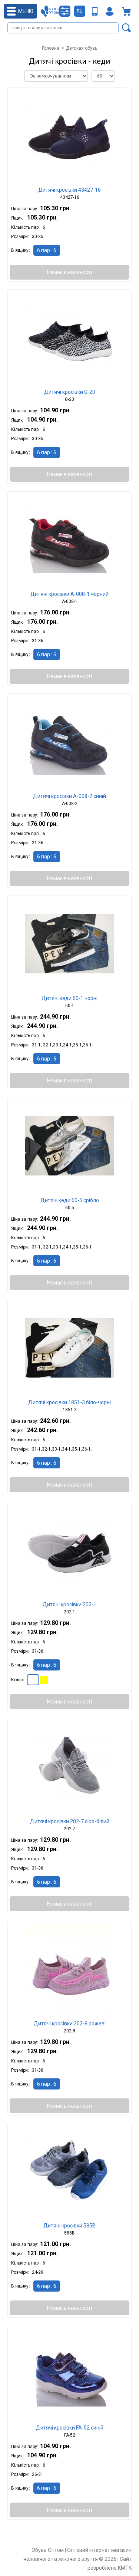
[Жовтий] (44, 1680)
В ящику (20, 250)
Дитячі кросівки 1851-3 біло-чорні (69, 1402)
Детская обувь (82, 48)
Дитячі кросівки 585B (69, 2226)
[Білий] (33, 1680)
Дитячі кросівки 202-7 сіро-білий (70, 1821)
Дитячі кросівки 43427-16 (69, 190)
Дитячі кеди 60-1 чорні (69, 998)
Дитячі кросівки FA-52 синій (70, 2428)
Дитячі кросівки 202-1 (69, 1604)
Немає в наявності (69, 272)
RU (80, 11)
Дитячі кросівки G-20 (70, 392)
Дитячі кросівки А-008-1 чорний (69, 594)
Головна (51, 48)
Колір (17, 1680)
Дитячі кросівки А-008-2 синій (69, 796)
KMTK (125, 2568)
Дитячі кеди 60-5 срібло (70, 1200)
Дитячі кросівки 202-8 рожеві (70, 2023)
